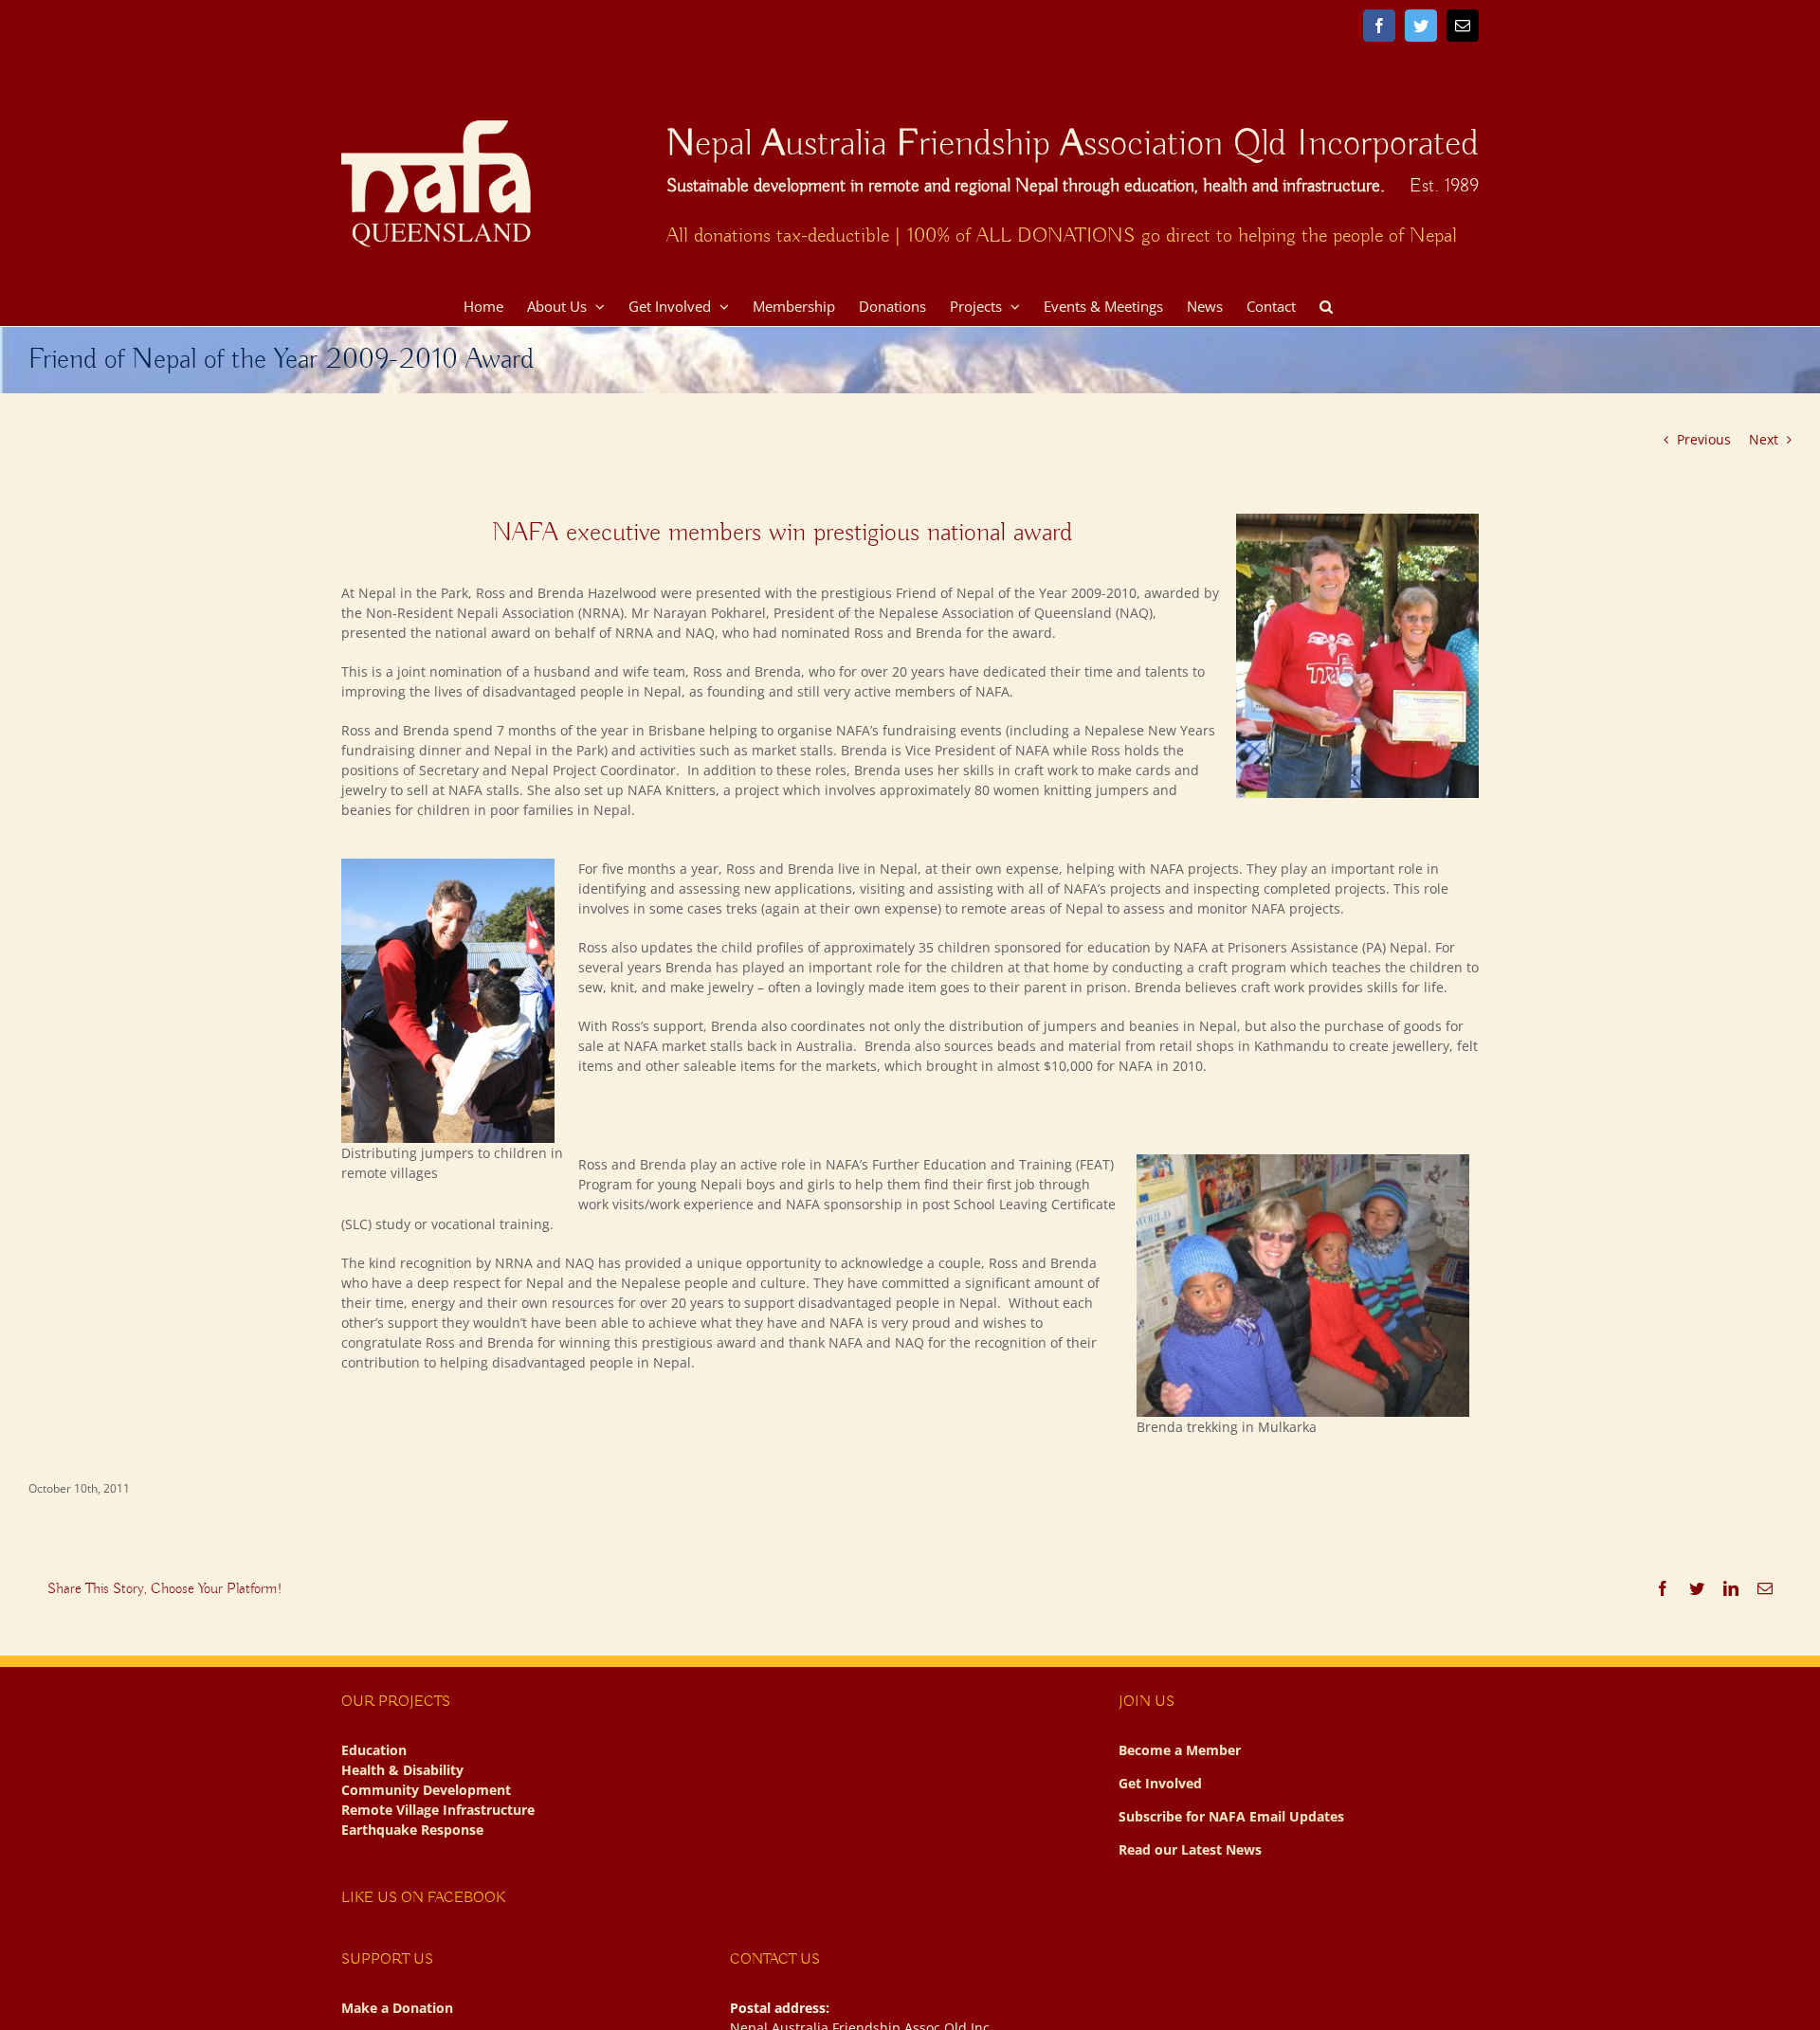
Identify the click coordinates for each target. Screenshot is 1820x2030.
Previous (1704, 439)
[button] (1326, 304)
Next (1764, 439)
